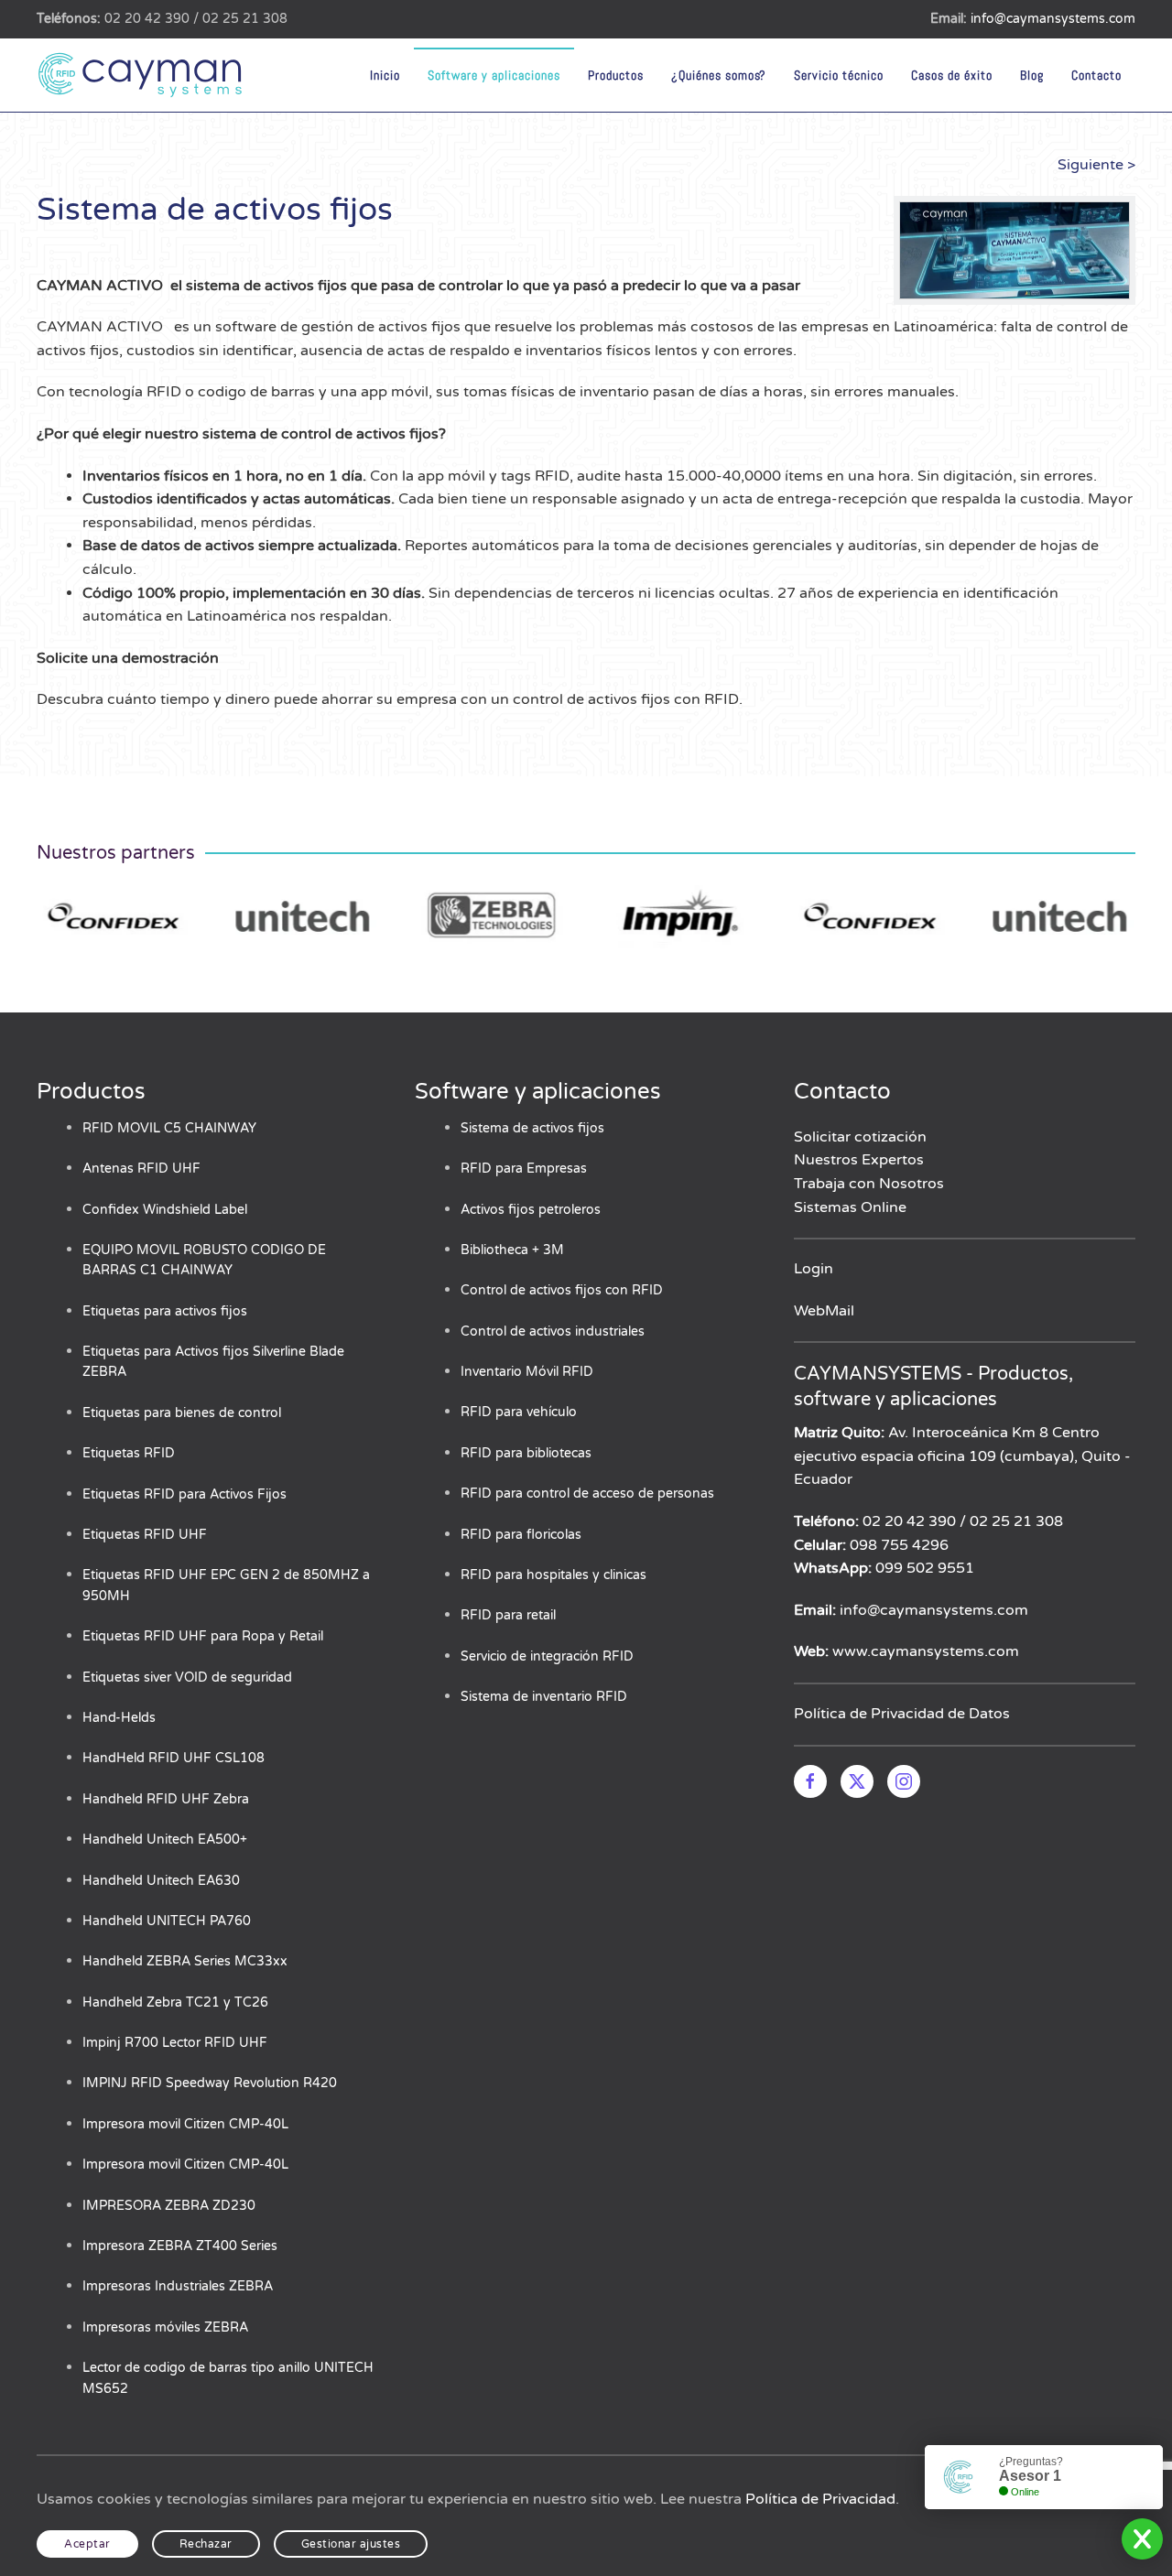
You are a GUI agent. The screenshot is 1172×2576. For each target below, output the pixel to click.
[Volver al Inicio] (142, 75)
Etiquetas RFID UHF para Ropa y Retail (203, 1636)
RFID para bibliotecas (526, 1453)
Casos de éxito (952, 75)
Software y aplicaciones (494, 75)
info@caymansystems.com (1053, 19)
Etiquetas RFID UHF (145, 1535)
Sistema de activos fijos (532, 1128)
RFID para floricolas (521, 1535)
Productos (616, 75)
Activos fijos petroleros (531, 1210)
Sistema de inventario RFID (544, 1697)
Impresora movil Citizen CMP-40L (185, 2124)
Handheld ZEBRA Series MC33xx (185, 1961)
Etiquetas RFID (129, 1453)
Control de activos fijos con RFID (562, 1290)
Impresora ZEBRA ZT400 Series (180, 2246)
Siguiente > (1096, 165)
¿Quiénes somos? (719, 75)
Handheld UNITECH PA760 (167, 1921)
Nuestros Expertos (859, 1160)
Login (814, 1269)
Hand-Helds (119, 1718)
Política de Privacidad (820, 2499)
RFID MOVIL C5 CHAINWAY (169, 1128)
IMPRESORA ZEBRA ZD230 (169, 2206)
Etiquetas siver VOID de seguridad (187, 1678)
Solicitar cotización (860, 1137)
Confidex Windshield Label (165, 1210)
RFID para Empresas (524, 1169)
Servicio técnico (839, 75)
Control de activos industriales (553, 1331)
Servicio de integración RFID (547, 1656)
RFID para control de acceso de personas (587, 1494)
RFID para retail (508, 1615)
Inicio (385, 75)
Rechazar (206, 2544)
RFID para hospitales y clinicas (553, 1575)
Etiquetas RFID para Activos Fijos (184, 1494)
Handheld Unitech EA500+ (165, 1840)
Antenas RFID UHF (141, 1169)
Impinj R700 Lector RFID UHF (175, 2043)
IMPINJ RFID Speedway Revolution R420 (210, 2083)
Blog (1032, 75)
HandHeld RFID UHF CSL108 (174, 1758)
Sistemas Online (850, 1207)
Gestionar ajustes (351, 2544)
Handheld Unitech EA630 (161, 1881)
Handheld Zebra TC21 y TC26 (175, 2002)
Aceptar (87, 2544)
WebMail (824, 1311)
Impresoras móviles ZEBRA (165, 2327)
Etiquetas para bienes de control (182, 1413)
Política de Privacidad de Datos (902, 1714)
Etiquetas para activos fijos (165, 1311)
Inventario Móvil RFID (527, 1372)
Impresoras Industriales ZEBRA (178, 2286)
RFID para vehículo (519, 1412)
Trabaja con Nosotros (869, 1184)
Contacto (1096, 75)
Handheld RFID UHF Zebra (166, 1799)
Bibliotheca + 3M (512, 1250)
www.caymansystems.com (926, 1651)
